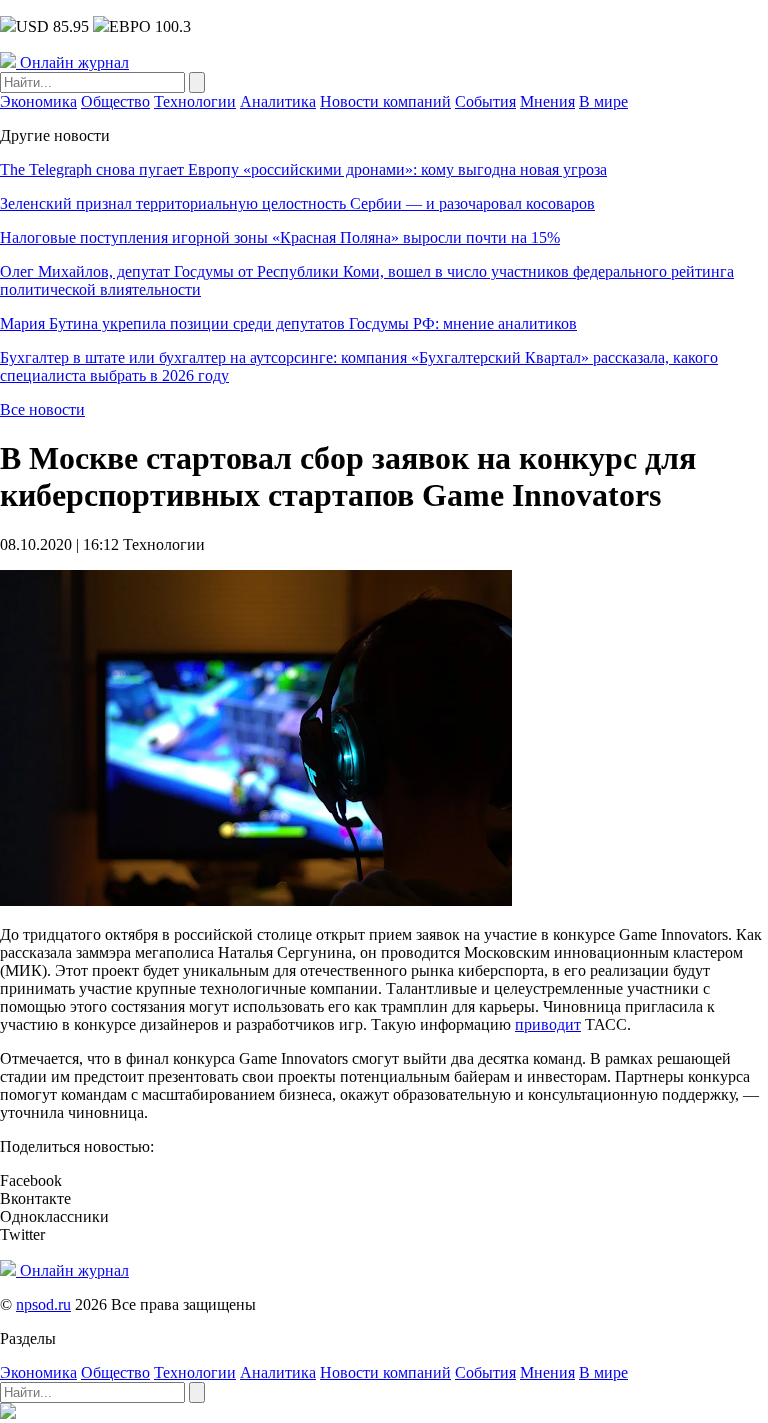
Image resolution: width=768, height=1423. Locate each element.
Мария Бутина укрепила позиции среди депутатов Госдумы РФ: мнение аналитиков (288, 323)
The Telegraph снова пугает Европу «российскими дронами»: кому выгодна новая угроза (303, 169)
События (485, 101)
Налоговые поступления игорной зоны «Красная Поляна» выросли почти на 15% (280, 237)
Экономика (38, 101)
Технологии (195, 101)
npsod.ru (43, 1304)
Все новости (42, 409)
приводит (548, 1024)
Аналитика (278, 101)
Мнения (547, 101)
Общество (115, 101)
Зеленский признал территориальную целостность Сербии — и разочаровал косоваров (297, 203)
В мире (603, 101)
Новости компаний (385, 101)
